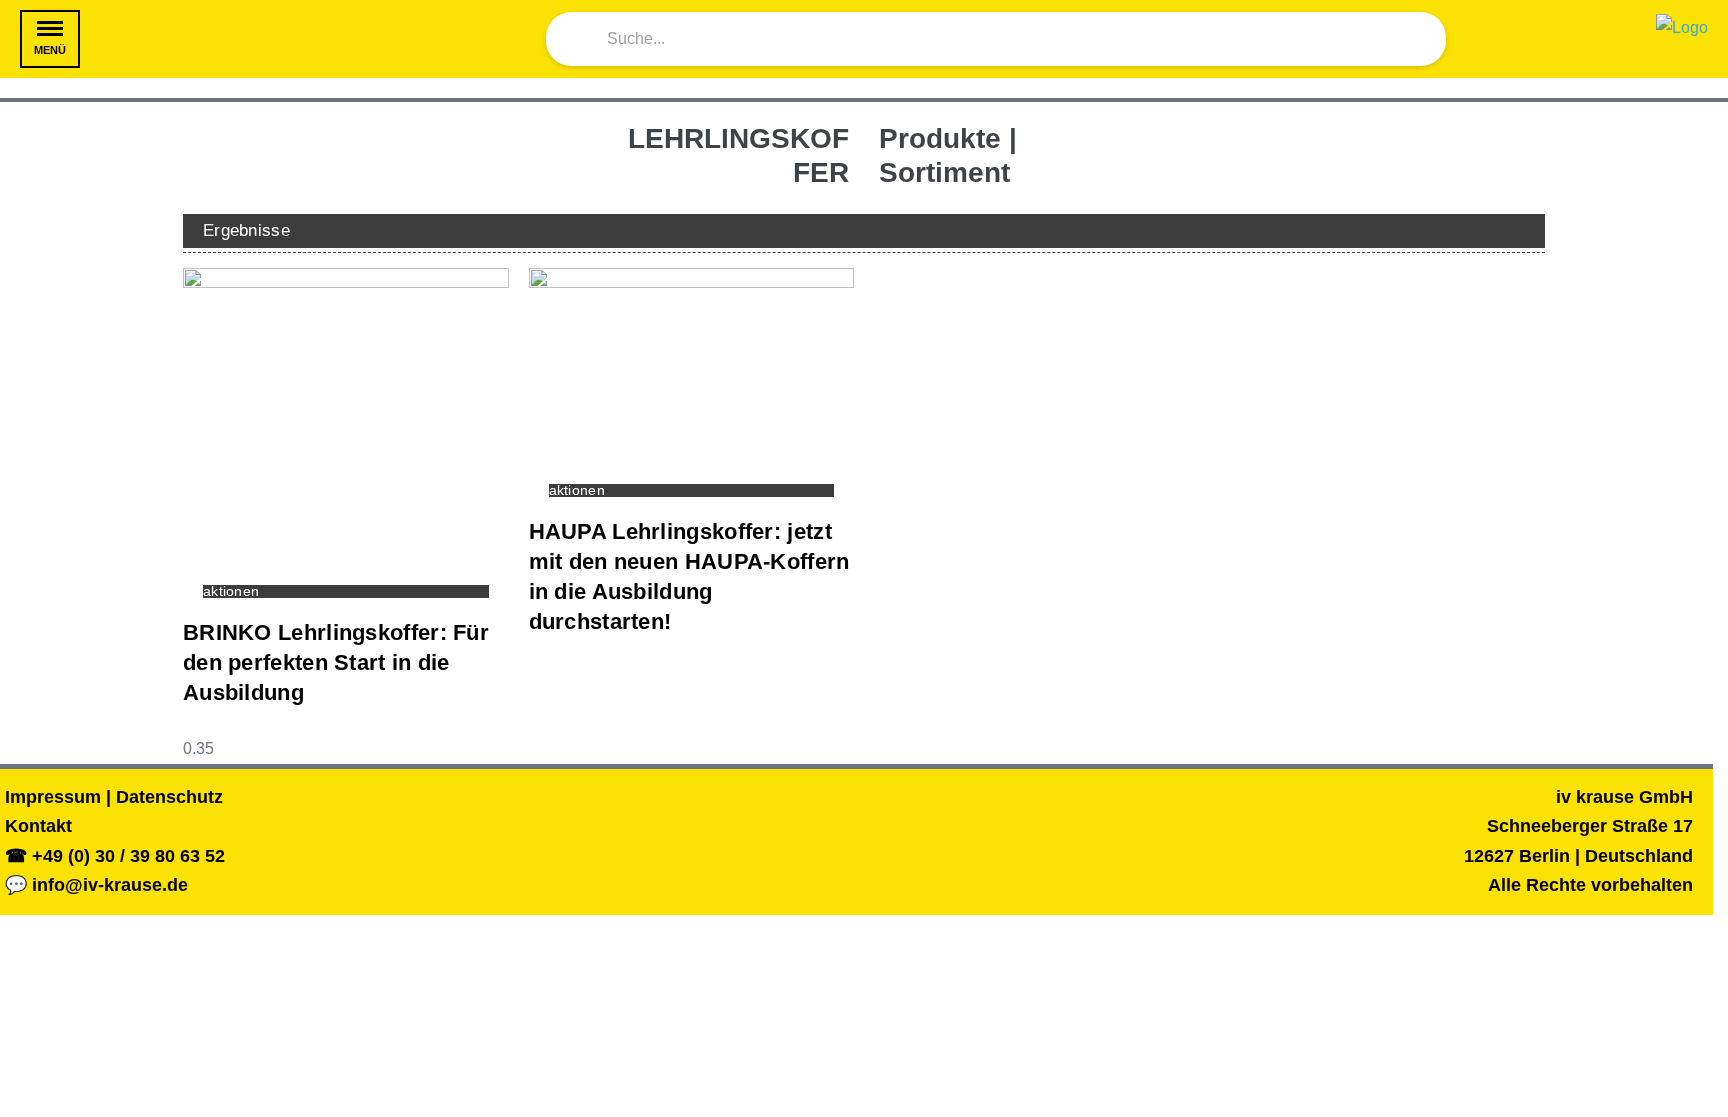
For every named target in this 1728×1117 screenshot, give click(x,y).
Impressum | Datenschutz (114, 797)
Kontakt (38, 826)
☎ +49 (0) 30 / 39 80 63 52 (115, 856)
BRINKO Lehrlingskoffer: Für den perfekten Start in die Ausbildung (336, 662)
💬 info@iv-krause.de (96, 885)
